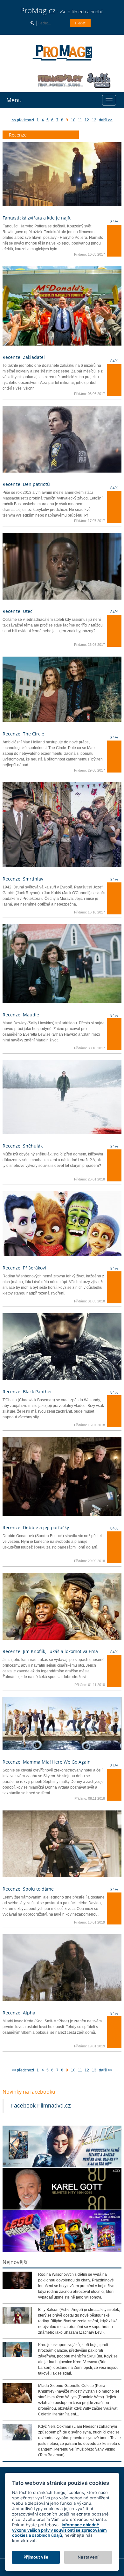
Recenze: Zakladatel (24, 357)
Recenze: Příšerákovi (24, 1268)
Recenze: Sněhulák (23, 1146)
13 (94, 120)
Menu (14, 100)
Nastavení (88, 2557)
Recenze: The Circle (23, 734)
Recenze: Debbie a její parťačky (36, 1527)
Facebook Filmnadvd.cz (41, 2106)
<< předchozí (23, 120)
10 (73, 120)
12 (87, 120)
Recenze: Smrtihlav (23, 879)
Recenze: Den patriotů (26, 484)
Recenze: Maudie (21, 1015)
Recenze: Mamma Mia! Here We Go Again (47, 1762)
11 (80, 120)
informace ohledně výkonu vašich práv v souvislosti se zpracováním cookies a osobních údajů (59, 2530)
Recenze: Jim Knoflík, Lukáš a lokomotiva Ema (50, 1651)
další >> (106, 120)
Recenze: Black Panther (27, 1392)
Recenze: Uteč (17, 611)
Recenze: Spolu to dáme (28, 1889)
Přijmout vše (36, 2557)
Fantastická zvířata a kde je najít (37, 218)
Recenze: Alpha (19, 2013)
